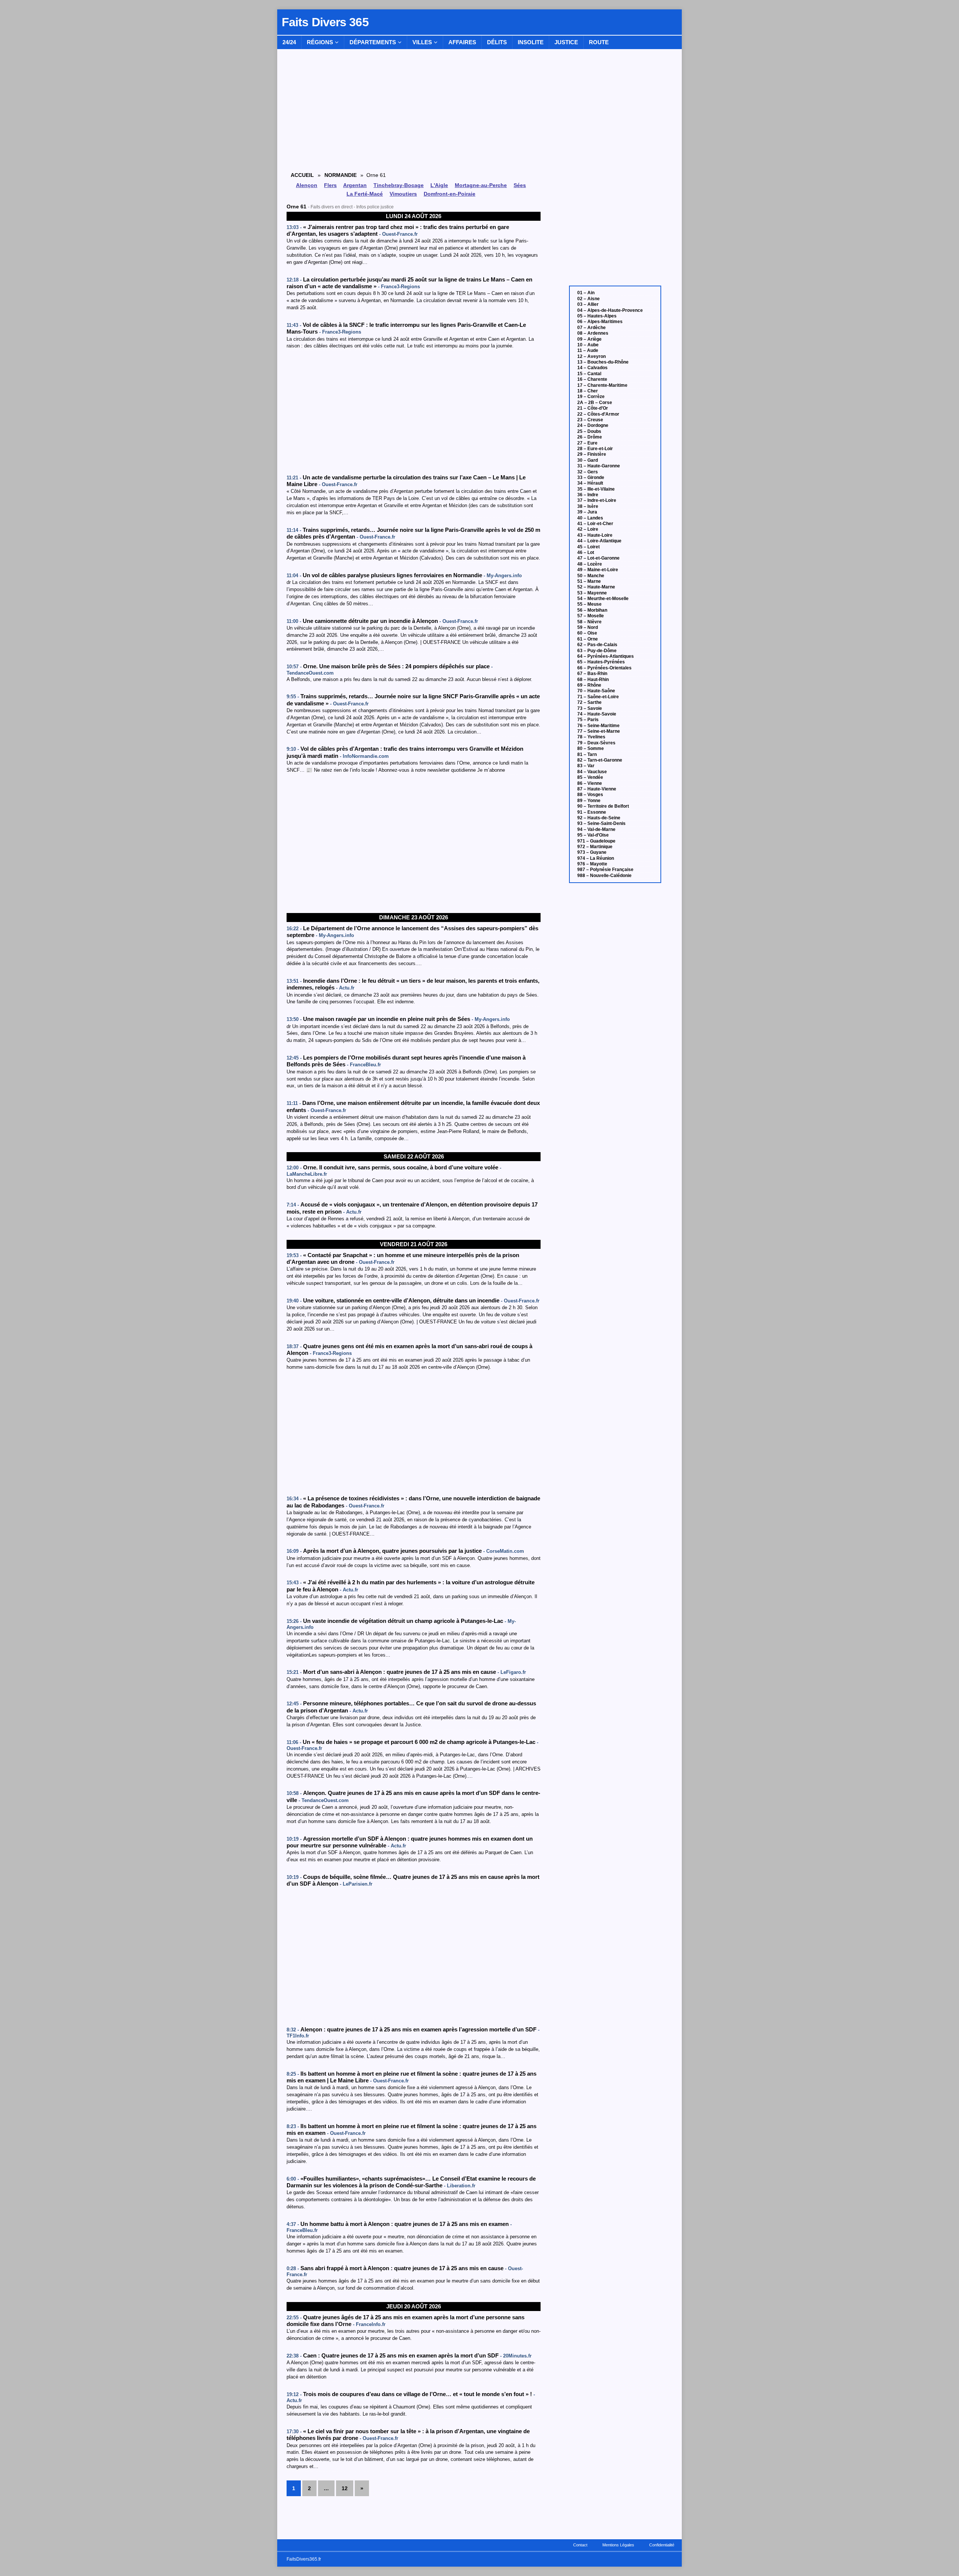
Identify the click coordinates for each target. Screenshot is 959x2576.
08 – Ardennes (593, 333)
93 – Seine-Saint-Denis (601, 823)
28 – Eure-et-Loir (595, 449)
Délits (497, 42)
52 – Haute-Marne (596, 587)
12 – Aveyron (592, 356)
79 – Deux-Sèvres (596, 743)
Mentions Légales (618, 2545)
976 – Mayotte (592, 864)
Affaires (462, 42)
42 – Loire (588, 529)
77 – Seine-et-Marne (599, 731)
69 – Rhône (589, 685)
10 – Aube (588, 345)
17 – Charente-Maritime (602, 385)
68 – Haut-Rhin (593, 680)
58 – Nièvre (589, 622)
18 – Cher (588, 391)
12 (345, 2488)
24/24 (289, 42)
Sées (520, 185)
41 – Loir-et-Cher (595, 524)
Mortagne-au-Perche (481, 185)
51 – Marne (589, 581)
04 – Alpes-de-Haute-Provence (610, 310)
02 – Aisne (589, 299)
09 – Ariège (589, 339)
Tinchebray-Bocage (399, 185)
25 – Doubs (589, 431)
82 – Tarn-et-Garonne (600, 760)
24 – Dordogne (593, 425)
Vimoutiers (403, 194)
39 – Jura (587, 512)
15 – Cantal (589, 374)
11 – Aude (588, 350)
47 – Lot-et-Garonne (598, 558)
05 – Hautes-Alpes (597, 316)
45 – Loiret (589, 547)
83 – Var (586, 766)
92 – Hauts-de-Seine (599, 818)
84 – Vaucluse (592, 772)
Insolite (531, 42)
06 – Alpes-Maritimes (600, 322)
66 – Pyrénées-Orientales (604, 668)
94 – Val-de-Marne (596, 829)
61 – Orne (588, 639)
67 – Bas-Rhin (592, 674)
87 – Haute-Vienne (597, 789)
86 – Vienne (590, 783)
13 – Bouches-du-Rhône (603, 362)
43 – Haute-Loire (595, 535)
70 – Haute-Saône (596, 691)
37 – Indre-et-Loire (597, 500)
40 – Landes (590, 518)
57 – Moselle (591, 616)
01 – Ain (586, 293)
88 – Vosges (590, 795)
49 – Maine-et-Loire (598, 570)
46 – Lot (586, 552)
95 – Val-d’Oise (593, 835)
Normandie (341, 175)
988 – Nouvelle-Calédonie (604, 876)
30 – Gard (588, 460)
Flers (330, 185)
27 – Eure (587, 443)
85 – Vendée (590, 777)
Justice (566, 42)
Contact (580, 2545)
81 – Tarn (587, 754)
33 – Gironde (591, 477)
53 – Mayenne (592, 593)
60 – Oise (587, 633)
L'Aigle (439, 185)
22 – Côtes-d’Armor (598, 414)
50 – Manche (591, 576)
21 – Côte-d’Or (593, 408)
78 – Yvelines (591, 737)
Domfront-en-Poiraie (450, 194)
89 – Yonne (589, 801)
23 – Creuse (590, 420)
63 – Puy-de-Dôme (597, 651)
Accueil (302, 175)
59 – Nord (588, 627)
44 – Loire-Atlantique (599, 541)
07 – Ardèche (592, 328)
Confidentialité (662, 2545)
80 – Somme (591, 748)
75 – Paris (588, 720)
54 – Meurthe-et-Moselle (603, 599)
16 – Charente (592, 379)
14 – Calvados (592, 368)
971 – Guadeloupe (596, 841)
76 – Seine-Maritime (598, 726)
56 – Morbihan (592, 610)
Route (599, 42)
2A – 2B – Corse (595, 403)
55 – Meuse (589, 604)
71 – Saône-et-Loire (598, 697)
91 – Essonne (592, 812)
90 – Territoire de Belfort (603, 806)
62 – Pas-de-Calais (597, 645)
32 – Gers (588, 472)
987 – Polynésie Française (605, 870)
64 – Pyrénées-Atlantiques (606, 656)
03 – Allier (588, 304)
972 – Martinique (595, 847)
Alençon (307, 185)
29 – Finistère (592, 454)
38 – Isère (588, 506)
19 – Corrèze (591, 397)
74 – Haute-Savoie (597, 714)
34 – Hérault (590, 483)
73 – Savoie (590, 708)
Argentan (355, 185)
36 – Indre (588, 495)
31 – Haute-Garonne (599, 466)
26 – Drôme (590, 437)
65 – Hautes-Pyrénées (601, 662)
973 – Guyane (592, 852)
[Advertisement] (414, 412)
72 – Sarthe (589, 702)
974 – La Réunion (596, 858)
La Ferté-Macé (365, 194)
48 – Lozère (590, 564)
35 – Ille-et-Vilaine (596, 489)
